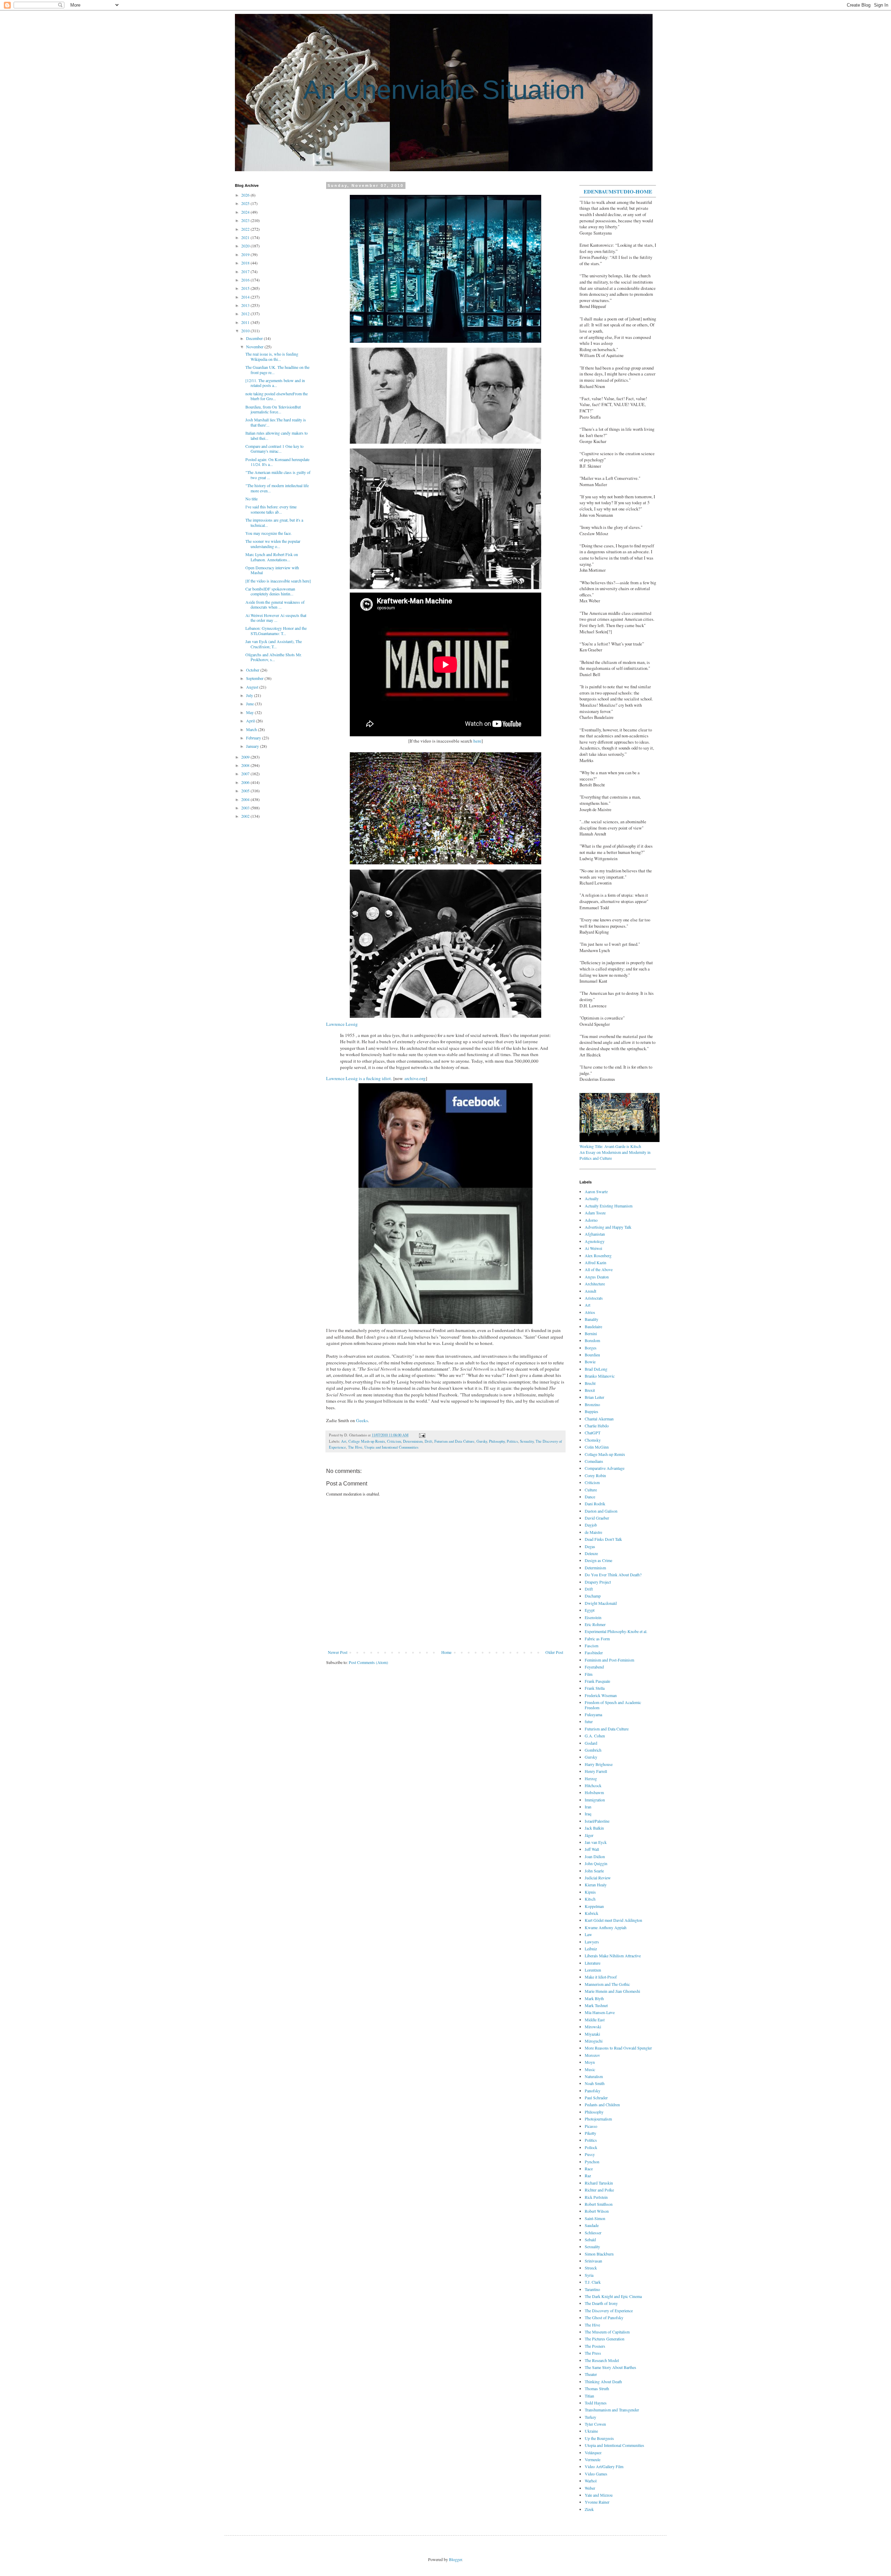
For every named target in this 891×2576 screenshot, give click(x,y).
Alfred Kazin (596, 1262)
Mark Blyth (594, 1998)
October (253, 670)
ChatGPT (593, 1433)
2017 (246, 271)
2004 (246, 799)
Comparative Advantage (605, 1468)
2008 (246, 765)
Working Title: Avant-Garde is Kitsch (610, 1146)
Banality (592, 1319)
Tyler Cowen (595, 2424)
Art (344, 1441)
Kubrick (592, 1913)
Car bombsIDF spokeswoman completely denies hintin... (270, 591)
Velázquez (593, 2452)
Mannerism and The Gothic (607, 1984)
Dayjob (591, 1525)
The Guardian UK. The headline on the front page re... (277, 370)
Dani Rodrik (595, 1504)
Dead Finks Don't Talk (603, 1539)
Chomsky (593, 1440)
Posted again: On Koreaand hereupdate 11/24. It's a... (277, 462)
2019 (246, 254)
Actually (592, 1198)
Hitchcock (593, 1785)
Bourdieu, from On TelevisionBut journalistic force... (273, 409)
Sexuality (527, 1441)
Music (590, 2069)
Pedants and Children (602, 2105)
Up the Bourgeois (599, 2438)
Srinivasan (593, 2261)
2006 (246, 782)
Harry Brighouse (599, 1764)
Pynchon (592, 2162)
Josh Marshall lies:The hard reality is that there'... (276, 422)
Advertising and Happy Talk (608, 1227)
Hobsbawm (594, 1792)
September (255, 678)
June (250, 704)
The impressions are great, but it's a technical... (274, 522)
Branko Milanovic (600, 1376)
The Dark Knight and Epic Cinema (613, 2296)
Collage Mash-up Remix (367, 1441)
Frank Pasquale (597, 1681)
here (477, 741)
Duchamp (593, 1596)
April (251, 721)
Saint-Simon (595, 2218)
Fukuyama (593, 1714)
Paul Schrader (596, 2098)
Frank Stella (595, 1688)
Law (588, 1934)
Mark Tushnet (596, 2005)
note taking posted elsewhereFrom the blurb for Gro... (277, 396)
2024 (246, 212)
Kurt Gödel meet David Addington (613, 1920)
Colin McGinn (597, 1447)
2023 (246, 220)
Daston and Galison (601, 1511)
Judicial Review (598, 1878)
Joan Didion (595, 1856)
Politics (512, 1441)
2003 (246, 808)
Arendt (590, 1291)
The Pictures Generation (605, 2339)
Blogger (455, 2559)
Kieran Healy (596, 1885)
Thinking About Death (603, 2381)
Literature (593, 1963)
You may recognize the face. (269, 533)
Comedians (594, 1461)
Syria (589, 2275)
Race (589, 2169)
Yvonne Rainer (597, 2502)
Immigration (595, 1800)
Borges (591, 1348)
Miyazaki (592, 2034)
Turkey (590, 2417)
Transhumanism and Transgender (612, 2410)
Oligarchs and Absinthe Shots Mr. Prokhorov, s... (274, 657)
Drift (428, 1441)
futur (589, 1721)
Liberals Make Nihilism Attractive (613, 1956)
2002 (246, 816)
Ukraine (591, 2431)
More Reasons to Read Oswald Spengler (618, 2048)
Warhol (591, 2481)
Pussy (590, 2154)
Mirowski (593, 2027)
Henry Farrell (596, 1771)
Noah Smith (595, 2083)
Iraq (588, 1814)
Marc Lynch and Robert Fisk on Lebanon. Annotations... (272, 557)
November (255, 347)
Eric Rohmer (595, 1624)
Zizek (589, 2509)
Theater (591, 2374)
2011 (246, 322)
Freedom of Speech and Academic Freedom (613, 1705)
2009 (246, 757)
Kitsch (590, 1899)
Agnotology (595, 1241)
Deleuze (591, 1553)
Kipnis (590, 1892)
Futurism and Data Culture (454, 1441)
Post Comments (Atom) (368, 1662)
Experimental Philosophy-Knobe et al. (616, 1631)
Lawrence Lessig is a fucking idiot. (359, 1078)
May (250, 712)
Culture (591, 1490)
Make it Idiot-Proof (601, 1977)
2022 (246, 229)
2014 (246, 297)
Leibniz (591, 1949)
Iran (588, 1807)
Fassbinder (594, 1652)
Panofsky (593, 2091)
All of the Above (599, 1269)
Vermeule (593, 2459)
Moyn (590, 2062)
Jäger (589, 1835)
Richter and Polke (599, 2190)
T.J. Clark (593, 2282)
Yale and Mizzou (599, 2495)
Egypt (590, 1610)
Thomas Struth (597, 2388)
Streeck (591, 2268)
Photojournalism (598, 2119)
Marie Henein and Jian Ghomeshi (612, 1991)
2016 (246, 280)
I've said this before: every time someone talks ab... (271, 509)
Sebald (590, 2240)
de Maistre (593, 1532)
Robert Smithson (599, 2204)
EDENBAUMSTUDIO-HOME (618, 191)
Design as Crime (598, 1560)
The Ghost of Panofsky (604, 2317)
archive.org (415, 1078)
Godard (591, 1743)
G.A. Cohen (595, 1736)
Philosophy (497, 1441)
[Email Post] (421, 1435)
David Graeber (597, 1518)
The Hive (355, 1447)
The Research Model (602, 2360)
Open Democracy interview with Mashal (272, 570)
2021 (246, 237)
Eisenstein (593, 1617)
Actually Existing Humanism (609, 1206)
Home (446, 1652)
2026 (246, 195)
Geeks (362, 1420)
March (252, 729)
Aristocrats (594, 1298)
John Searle (594, 1871)
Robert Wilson (597, 2211)
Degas (590, 1546)
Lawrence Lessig (342, 1024)
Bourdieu (592, 1355)
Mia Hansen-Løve (600, 2012)
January (253, 746)
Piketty (590, 2133)
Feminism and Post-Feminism (609, 1660)
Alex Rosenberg (598, 1255)
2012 (246, 314)
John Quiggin (596, 1863)
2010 (246, 331)
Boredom (592, 1340)
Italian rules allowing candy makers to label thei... (277, 435)
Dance (590, 1497)
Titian (589, 2396)
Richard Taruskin (599, 2183)
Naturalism (594, 2076)
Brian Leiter (594, 1397)
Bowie (590, 1362)
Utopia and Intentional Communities (391, 1447)
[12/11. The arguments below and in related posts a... (275, 383)
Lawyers (592, 1942)
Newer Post (338, 1652)
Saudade (592, 2225)
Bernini (591, 1333)
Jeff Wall (592, 1849)
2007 (246, 774)
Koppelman (594, 1906)
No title (251, 499)
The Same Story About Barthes (610, 2367)
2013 (246, 305)
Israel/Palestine (597, 1821)
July (250, 695)
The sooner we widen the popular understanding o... (273, 544)
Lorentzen (593, 1970)
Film (589, 1674)
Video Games (596, 2474)
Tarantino (592, 2289)
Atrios (590, 1312)
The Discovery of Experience (609, 2311)
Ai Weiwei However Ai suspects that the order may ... (276, 618)
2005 (246, 791)
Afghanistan (595, 1234)
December (255, 338)
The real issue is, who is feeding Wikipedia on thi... (272, 356)
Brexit (590, 1390)
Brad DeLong (596, 1369)
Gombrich (593, 1750)
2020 (246, 246)
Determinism (413, 1441)
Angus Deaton (597, 1277)
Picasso (591, 2126)
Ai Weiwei (593, 1248)
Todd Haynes (596, 2403)
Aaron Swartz (596, 1191)
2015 (246, 288)
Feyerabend (594, 1667)
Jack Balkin (594, 1828)
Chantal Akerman (599, 1419)
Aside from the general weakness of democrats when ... (275, 604)
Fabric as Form (597, 1639)
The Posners (595, 2346)
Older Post (554, 1652)
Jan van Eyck (596, 1842)
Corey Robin (595, 1475)
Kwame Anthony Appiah (606, 1927)
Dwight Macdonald (601, 1603)
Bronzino (592, 1404)
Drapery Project (598, 1582)
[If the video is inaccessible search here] (278, 581)
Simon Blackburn (599, 2254)
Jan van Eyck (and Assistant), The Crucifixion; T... (274, 644)
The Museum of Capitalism (607, 2332)
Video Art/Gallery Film (604, 2466)
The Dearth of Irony (601, 2303)
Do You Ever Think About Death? (613, 1575)
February (254, 738)
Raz (588, 2175)
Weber (590, 2488)
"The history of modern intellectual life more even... (277, 488)
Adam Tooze (595, 1213)
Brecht (590, 1383)
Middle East (595, 2020)
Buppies (592, 1411)
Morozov (592, 2055)
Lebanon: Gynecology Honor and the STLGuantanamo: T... (276, 631)
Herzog (591, 1778)
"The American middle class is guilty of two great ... (278, 475)
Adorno (591, 1220)
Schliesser (593, 2233)
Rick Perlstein (596, 2197)
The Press (593, 2353)
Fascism (592, 1646)
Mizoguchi (594, 2041)
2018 (246, 263)
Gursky (482, 1441)
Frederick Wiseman (601, 1695)
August (253, 687)
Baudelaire (593, 1326)
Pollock (591, 2147)
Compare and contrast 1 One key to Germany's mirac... (274, 449)
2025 (246, 203)
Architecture (595, 1284)
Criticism (394, 1441)
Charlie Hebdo (597, 1426)
